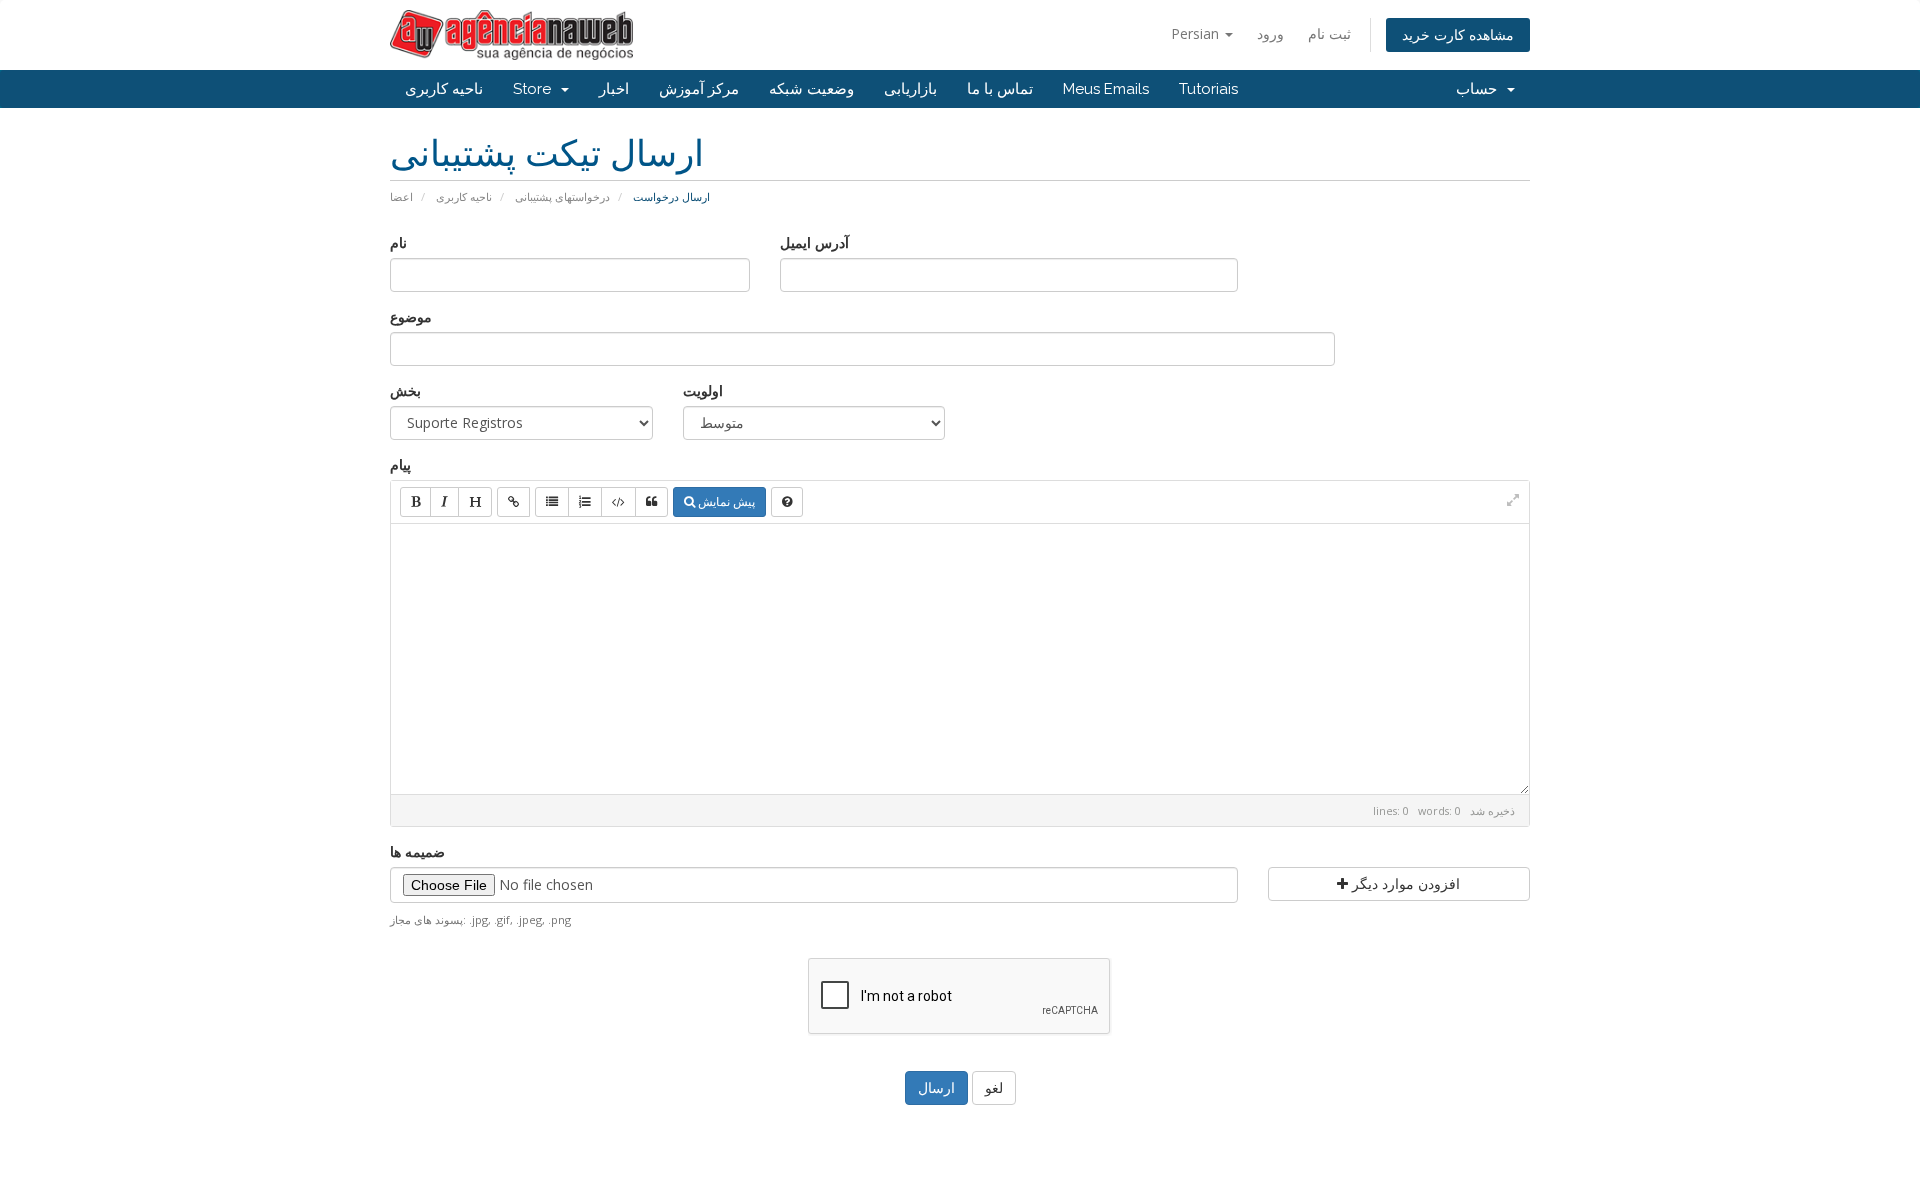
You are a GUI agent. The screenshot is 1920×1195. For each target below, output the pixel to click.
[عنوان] (475, 502)
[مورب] (444, 502)
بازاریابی (910, 89)
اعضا (401, 196)
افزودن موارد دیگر (1404, 883)
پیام (400, 464)
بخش (405, 390)
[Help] (787, 502)
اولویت (703, 390)
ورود (1270, 33)
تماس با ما (1000, 89)
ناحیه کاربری (444, 89)
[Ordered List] (585, 502)
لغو (994, 1087)
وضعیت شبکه (811, 89)
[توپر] (415, 502)
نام (398, 242)
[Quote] (651, 502)
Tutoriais (1208, 89)
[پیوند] (513, 502)
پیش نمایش (725, 501)
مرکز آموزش (699, 89)
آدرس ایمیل (814, 242)
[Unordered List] (552, 502)
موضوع (411, 316)
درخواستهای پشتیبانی (562, 196)
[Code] (618, 502)
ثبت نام (1329, 33)
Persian (1197, 33)
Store (536, 89)
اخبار (614, 89)
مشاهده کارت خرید (1458, 34)
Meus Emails (1106, 89)
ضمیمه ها (417, 851)
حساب (1480, 89)
